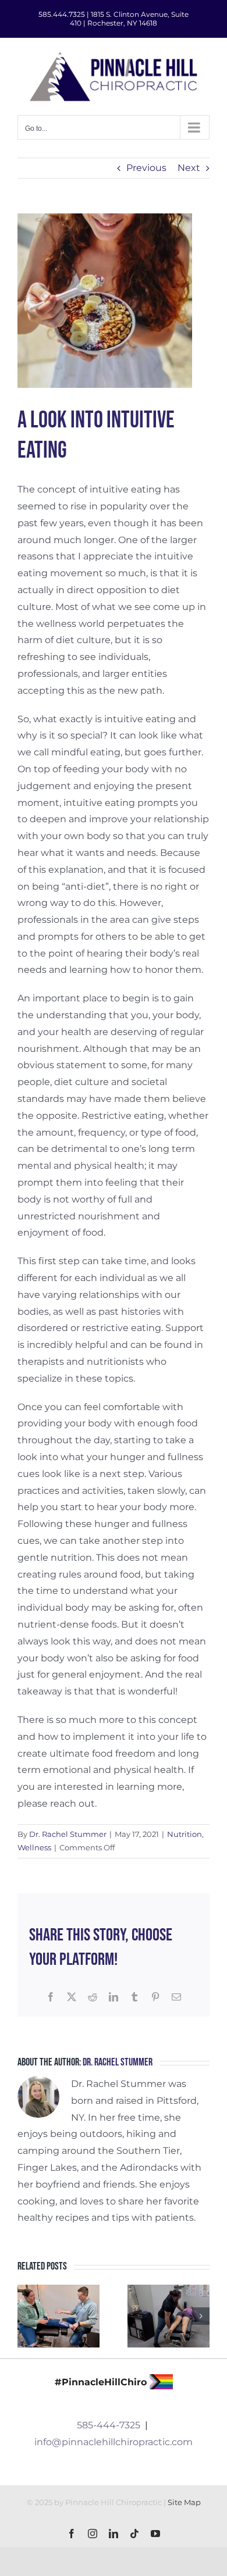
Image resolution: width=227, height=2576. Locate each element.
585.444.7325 (62, 14)
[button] (26, 2316)
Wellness (34, 1847)
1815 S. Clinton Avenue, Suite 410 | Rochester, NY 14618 (129, 19)
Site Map (184, 2502)
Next (189, 168)
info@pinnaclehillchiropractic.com (114, 2442)
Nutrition (185, 1834)
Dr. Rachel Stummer (68, 1834)
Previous (146, 168)
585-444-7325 (109, 2425)
